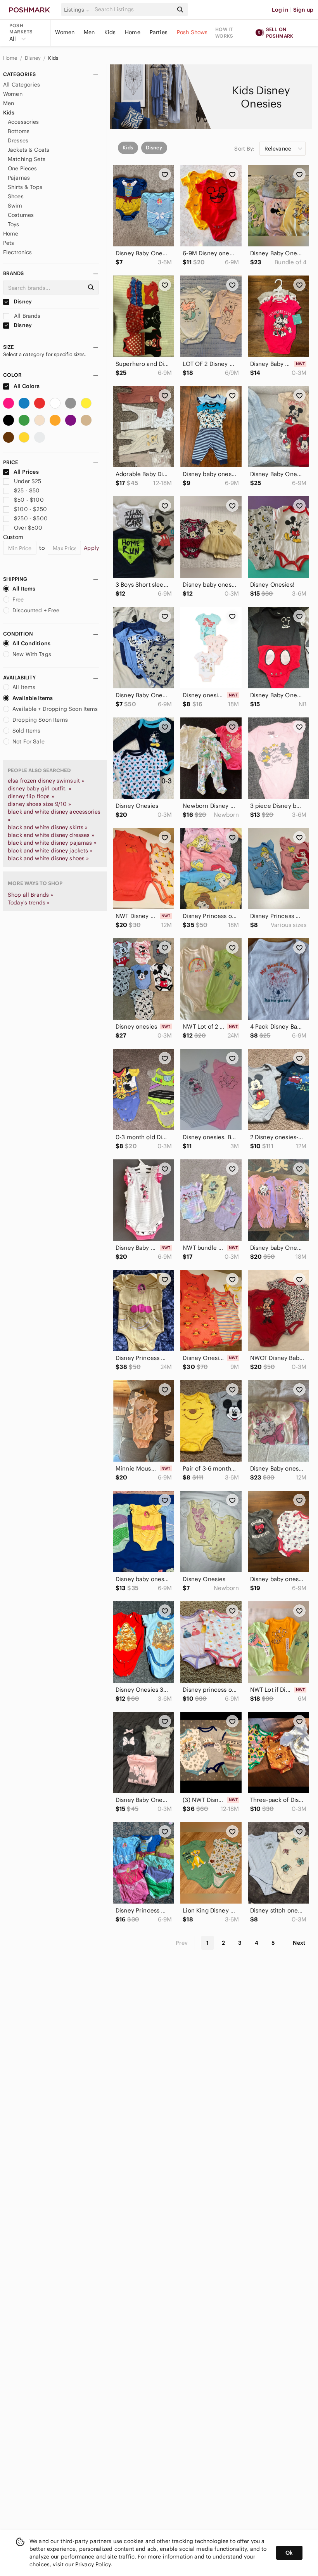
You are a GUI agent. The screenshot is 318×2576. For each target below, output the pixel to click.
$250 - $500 (31, 518)
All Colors (26, 386)
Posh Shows (192, 32)
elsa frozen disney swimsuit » (46, 781)
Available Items (33, 698)
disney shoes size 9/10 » (40, 804)
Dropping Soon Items (40, 720)
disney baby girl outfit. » (40, 788)
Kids (110, 32)
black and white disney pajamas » (52, 843)
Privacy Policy (93, 2564)
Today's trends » (29, 903)
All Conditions (31, 643)
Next (299, 1943)
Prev (182, 1943)
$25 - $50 (27, 490)
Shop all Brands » (31, 895)
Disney (33, 58)
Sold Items (27, 731)
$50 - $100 (29, 500)
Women (65, 32)
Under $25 (28, 481)
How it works (224, 33)
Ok (289, 2553)
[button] (78, 10)
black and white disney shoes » (48, 858)
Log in (280, 10)
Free (18, 599)
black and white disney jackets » (50, 851)
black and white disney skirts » (48, 827)
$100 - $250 (30, 509)
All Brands (27, 316)
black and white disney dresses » (51, 835)
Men (89, 32)
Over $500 (28, 528)
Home (133, 32)
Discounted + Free (36, 610)
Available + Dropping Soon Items (55, 709)
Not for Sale (29, 741)
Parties (159, 32)
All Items (24, 589)
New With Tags (32, 654)
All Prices (26, 472)
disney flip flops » (31, 796)
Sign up (303, 10)
